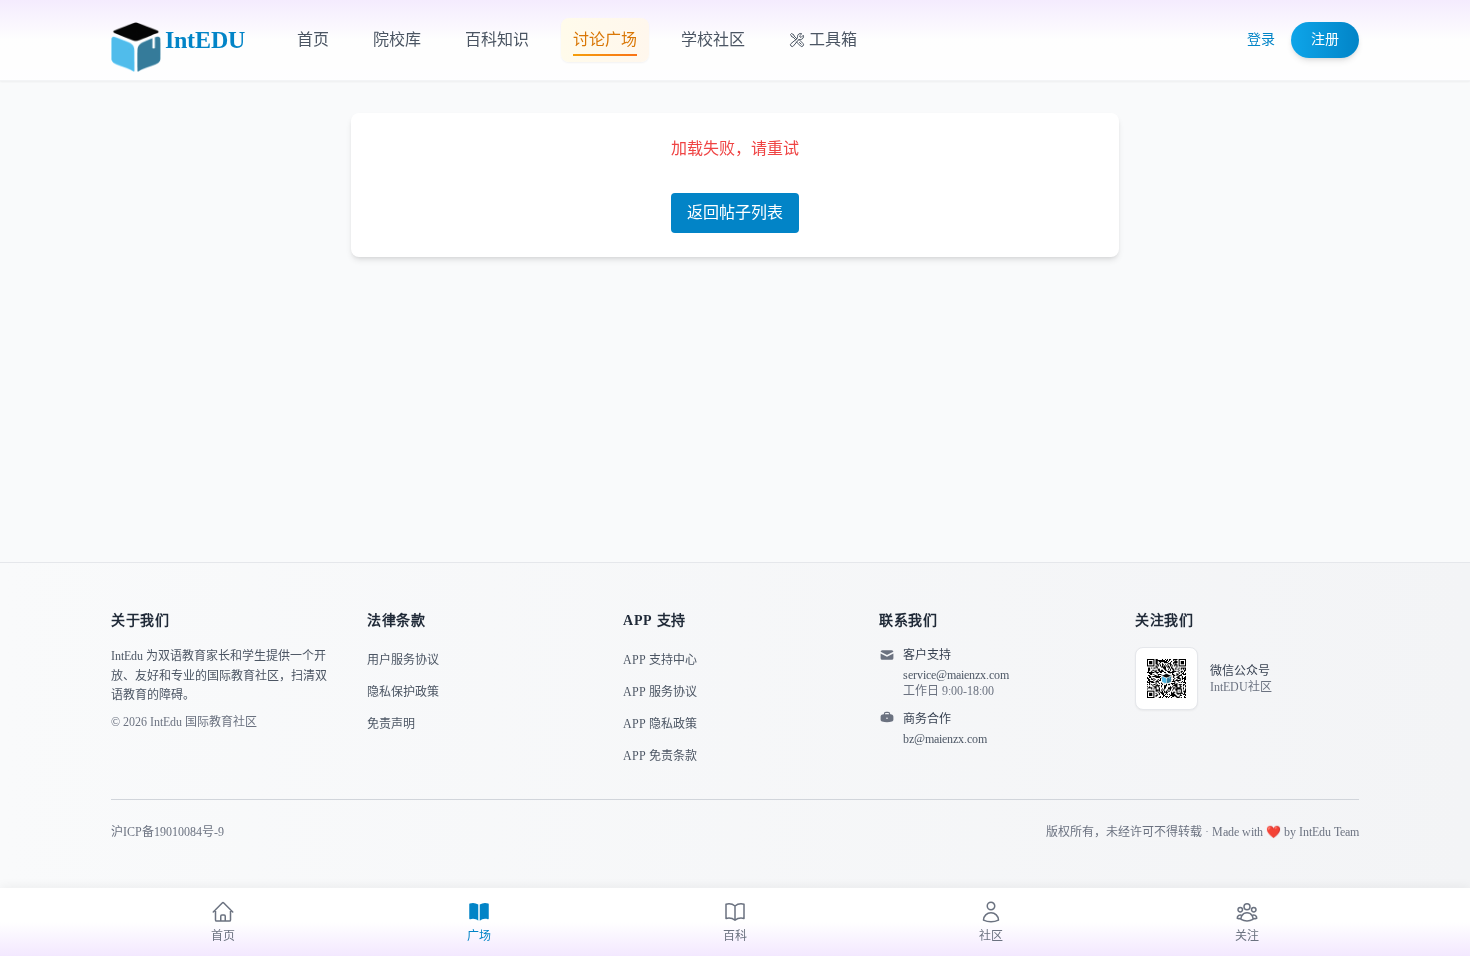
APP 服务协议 (660, 692)
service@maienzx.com (956, 675)
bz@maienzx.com (945, 739)
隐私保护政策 (403, 692)
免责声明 (391, 724)
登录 (1261, 39)
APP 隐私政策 (660, 724)
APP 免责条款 (660, 756)
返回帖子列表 (735, 212)
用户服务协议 (403, 660)
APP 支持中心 (660, 660)
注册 (1325, 39)
